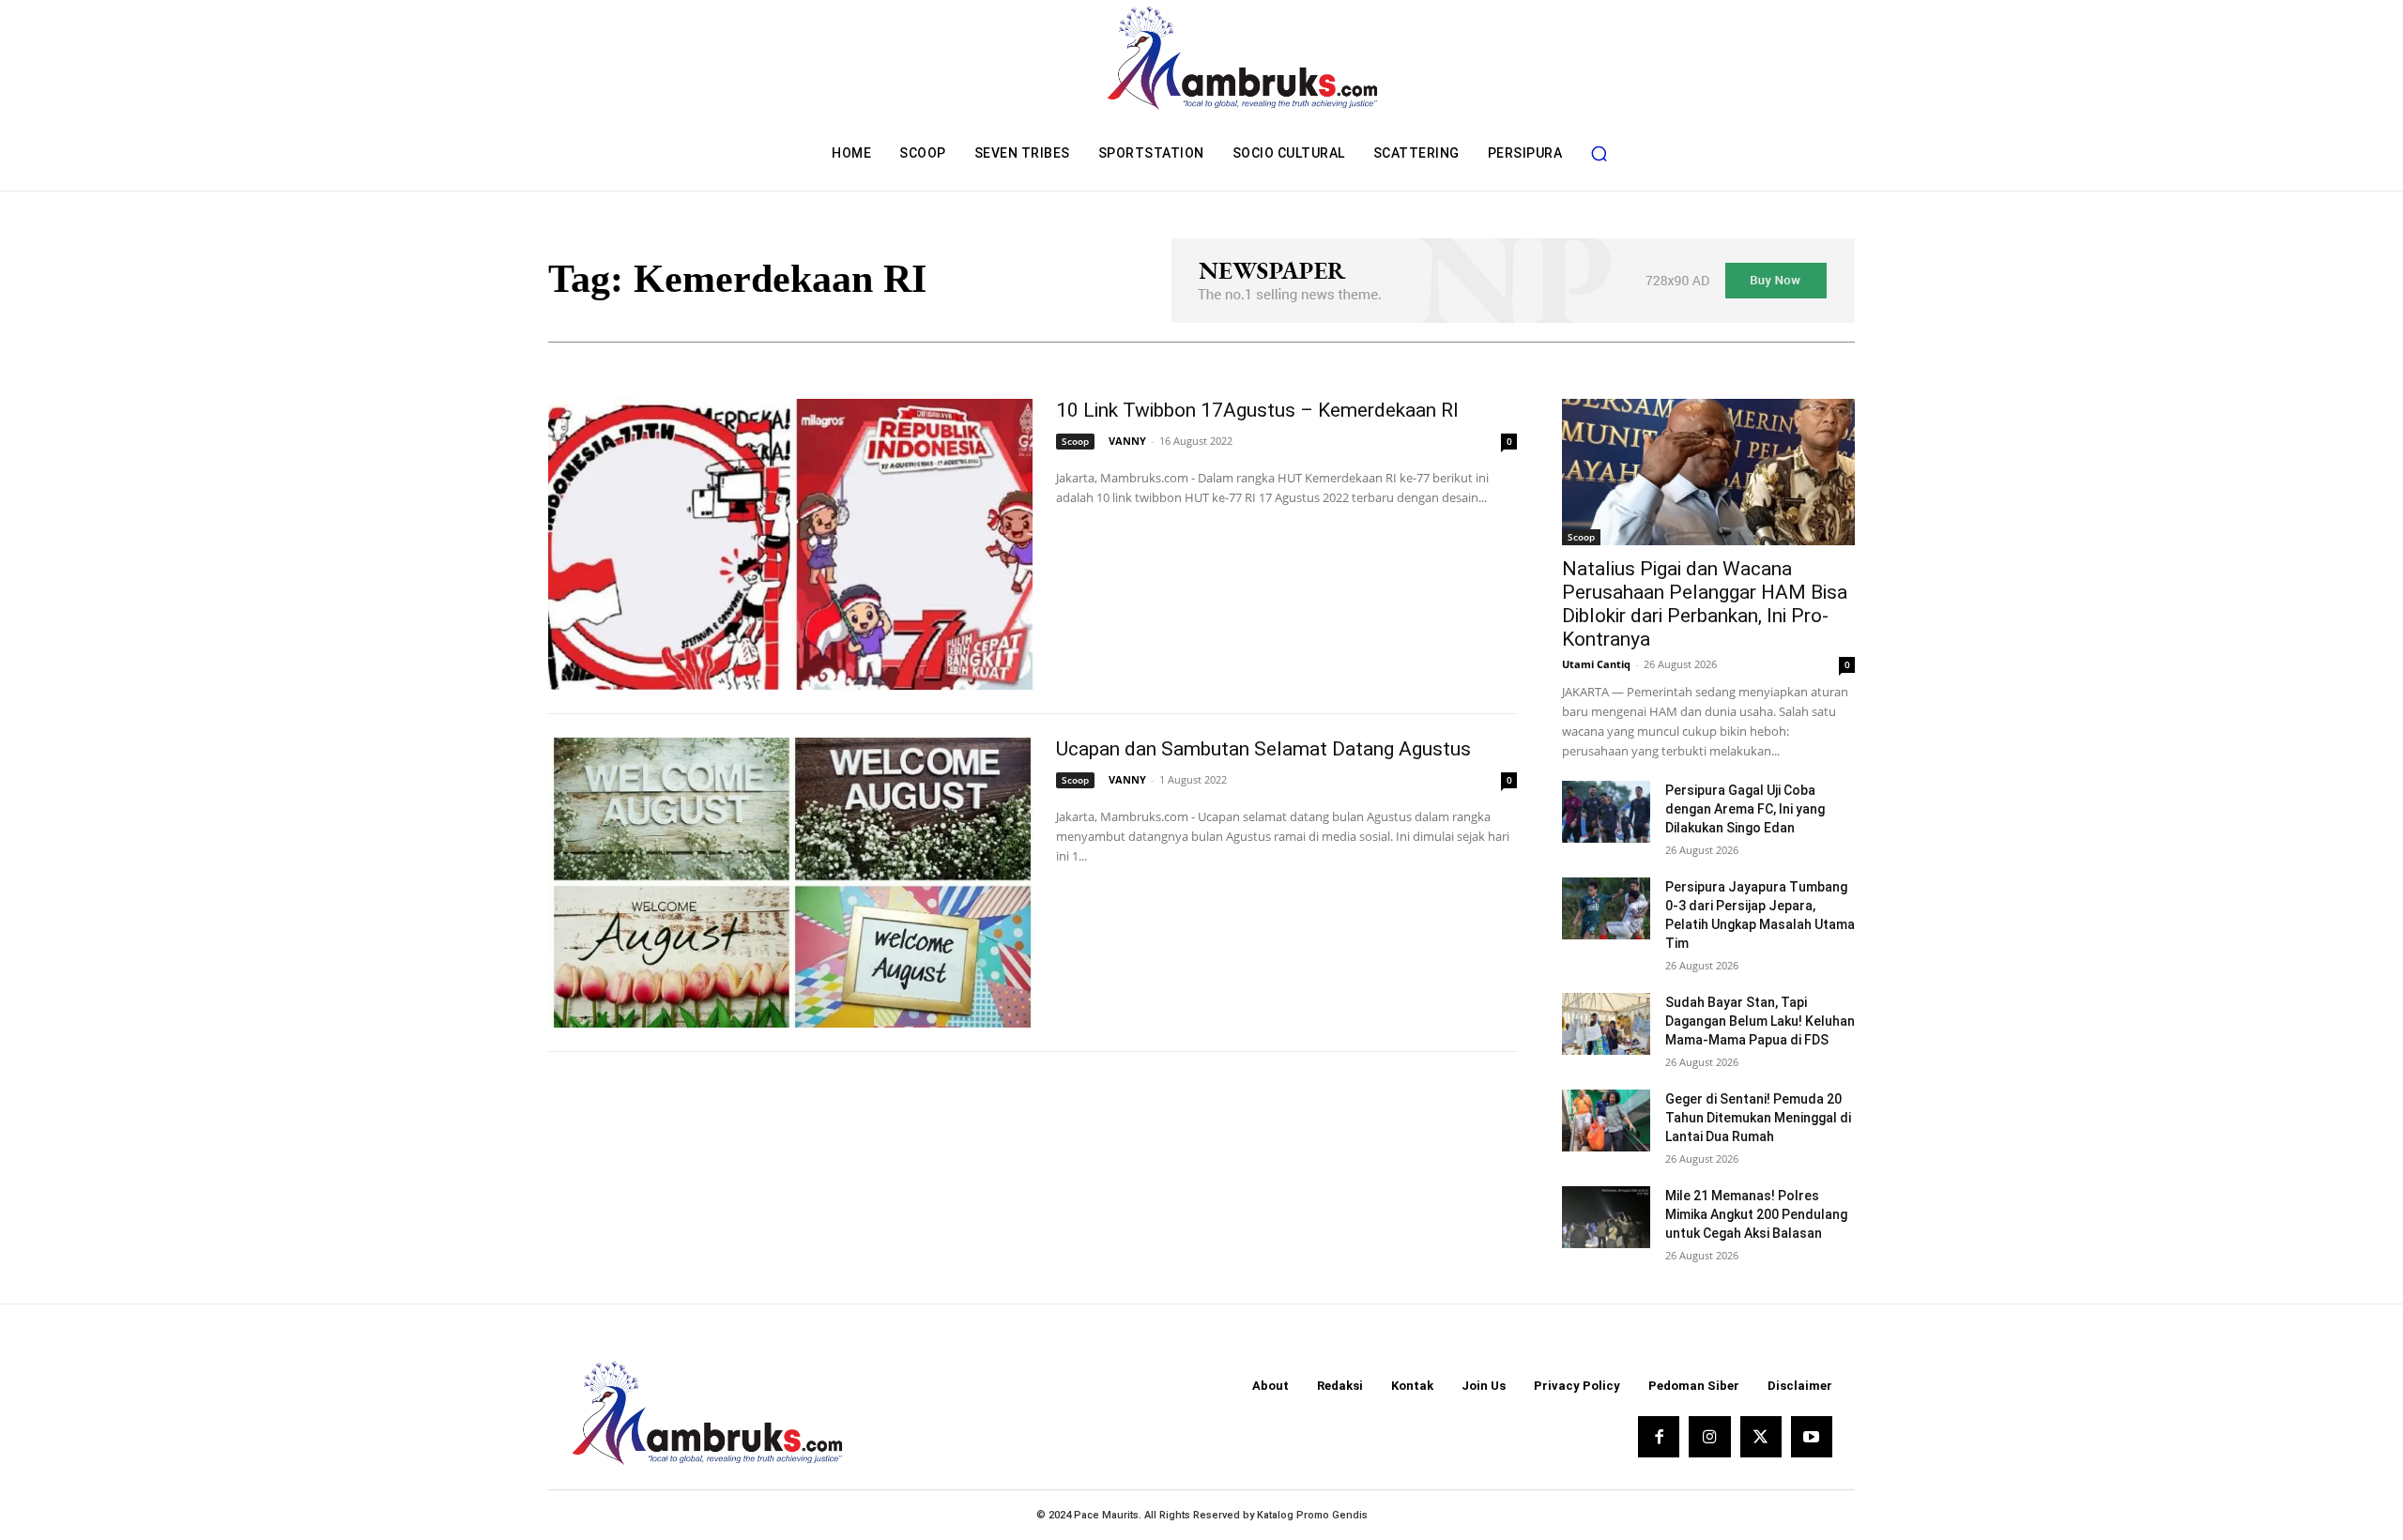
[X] (1761, 1437)
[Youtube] (1812, 1437)
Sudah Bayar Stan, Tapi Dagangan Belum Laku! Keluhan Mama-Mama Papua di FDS (1760, 1021)
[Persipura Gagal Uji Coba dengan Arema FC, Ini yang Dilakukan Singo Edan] (1606, 812)
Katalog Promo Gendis (1312, 1515)
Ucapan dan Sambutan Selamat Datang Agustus (1263, 749)
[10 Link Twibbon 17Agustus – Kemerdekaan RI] (790, 544)
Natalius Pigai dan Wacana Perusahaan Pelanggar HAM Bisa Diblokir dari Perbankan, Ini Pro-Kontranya (1705, 604)
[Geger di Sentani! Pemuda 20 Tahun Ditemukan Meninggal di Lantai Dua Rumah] (1606, 1121)
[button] (1599, 153)
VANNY (1127, 441)
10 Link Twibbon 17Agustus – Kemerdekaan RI (1257, 410)
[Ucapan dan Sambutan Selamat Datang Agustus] (790, 883)
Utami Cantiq (1596, 664)
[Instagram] (1709, 1437)
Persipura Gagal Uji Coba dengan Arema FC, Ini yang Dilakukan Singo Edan (1745, 809)
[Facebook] (1659, 1437)
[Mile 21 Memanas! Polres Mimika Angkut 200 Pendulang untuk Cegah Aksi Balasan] (1606, 1217)
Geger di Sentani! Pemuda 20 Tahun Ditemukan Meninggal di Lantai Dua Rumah (1758, 1118)
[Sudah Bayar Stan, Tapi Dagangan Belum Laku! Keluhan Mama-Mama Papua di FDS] (1606, 1024)
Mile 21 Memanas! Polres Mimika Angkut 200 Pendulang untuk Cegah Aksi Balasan (1756, 1214)
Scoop (1075, 441)
